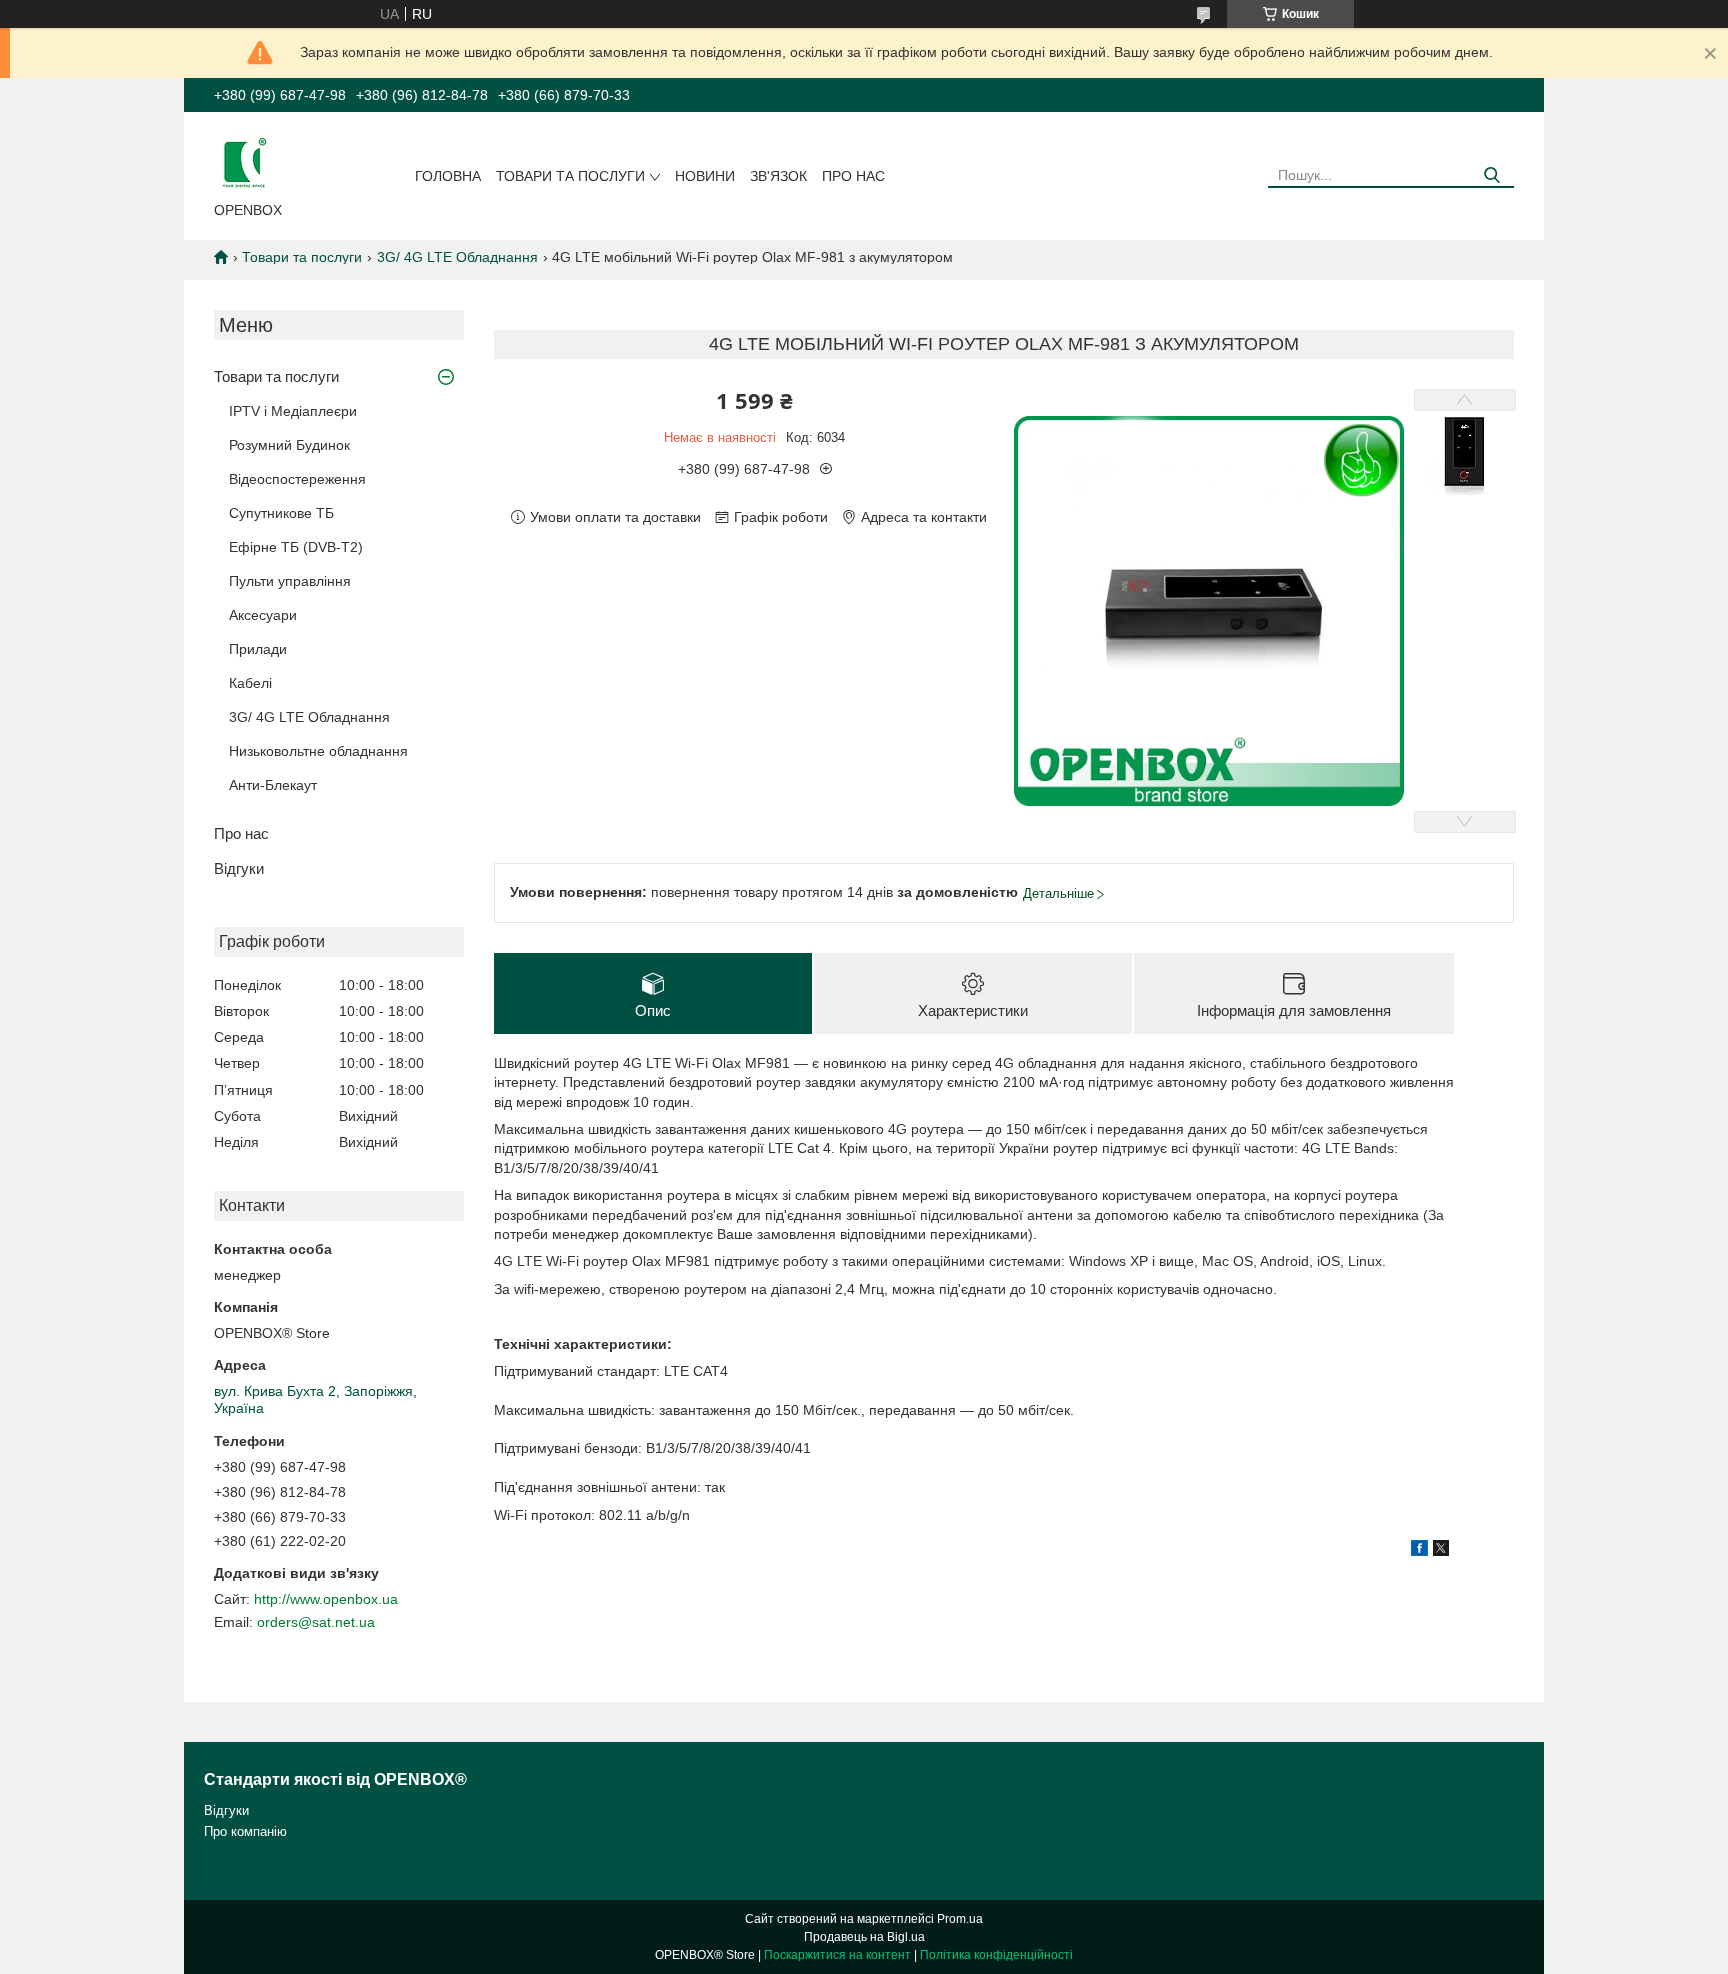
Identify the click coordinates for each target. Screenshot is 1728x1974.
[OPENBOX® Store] (244, 161)
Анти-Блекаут (273, 785)
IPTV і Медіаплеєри (293, 411)
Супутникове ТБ (281, 513)
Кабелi (250, 683)
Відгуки (239, 868)
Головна (448, 176)
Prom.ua (960, 1919)
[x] (1441, 1551)
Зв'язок (778, 176)
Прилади (258, 649)
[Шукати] (1491, 175)
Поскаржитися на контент (837, 1955)
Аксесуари (263, 615)
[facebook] (1419, 1551)
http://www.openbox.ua (326, 1599)
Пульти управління (290, 581)
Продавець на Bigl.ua (864, 1937)
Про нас (853, 176)
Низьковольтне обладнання (318, 751)
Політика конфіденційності (996, 1955)
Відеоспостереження (297, 479)
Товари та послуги (570, 176)
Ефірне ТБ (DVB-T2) (296, 547)
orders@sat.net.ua (316, 1622)
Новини (705, 176)
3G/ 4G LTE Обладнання (457, 257)
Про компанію (245, 1831)
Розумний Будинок (289, 445)
